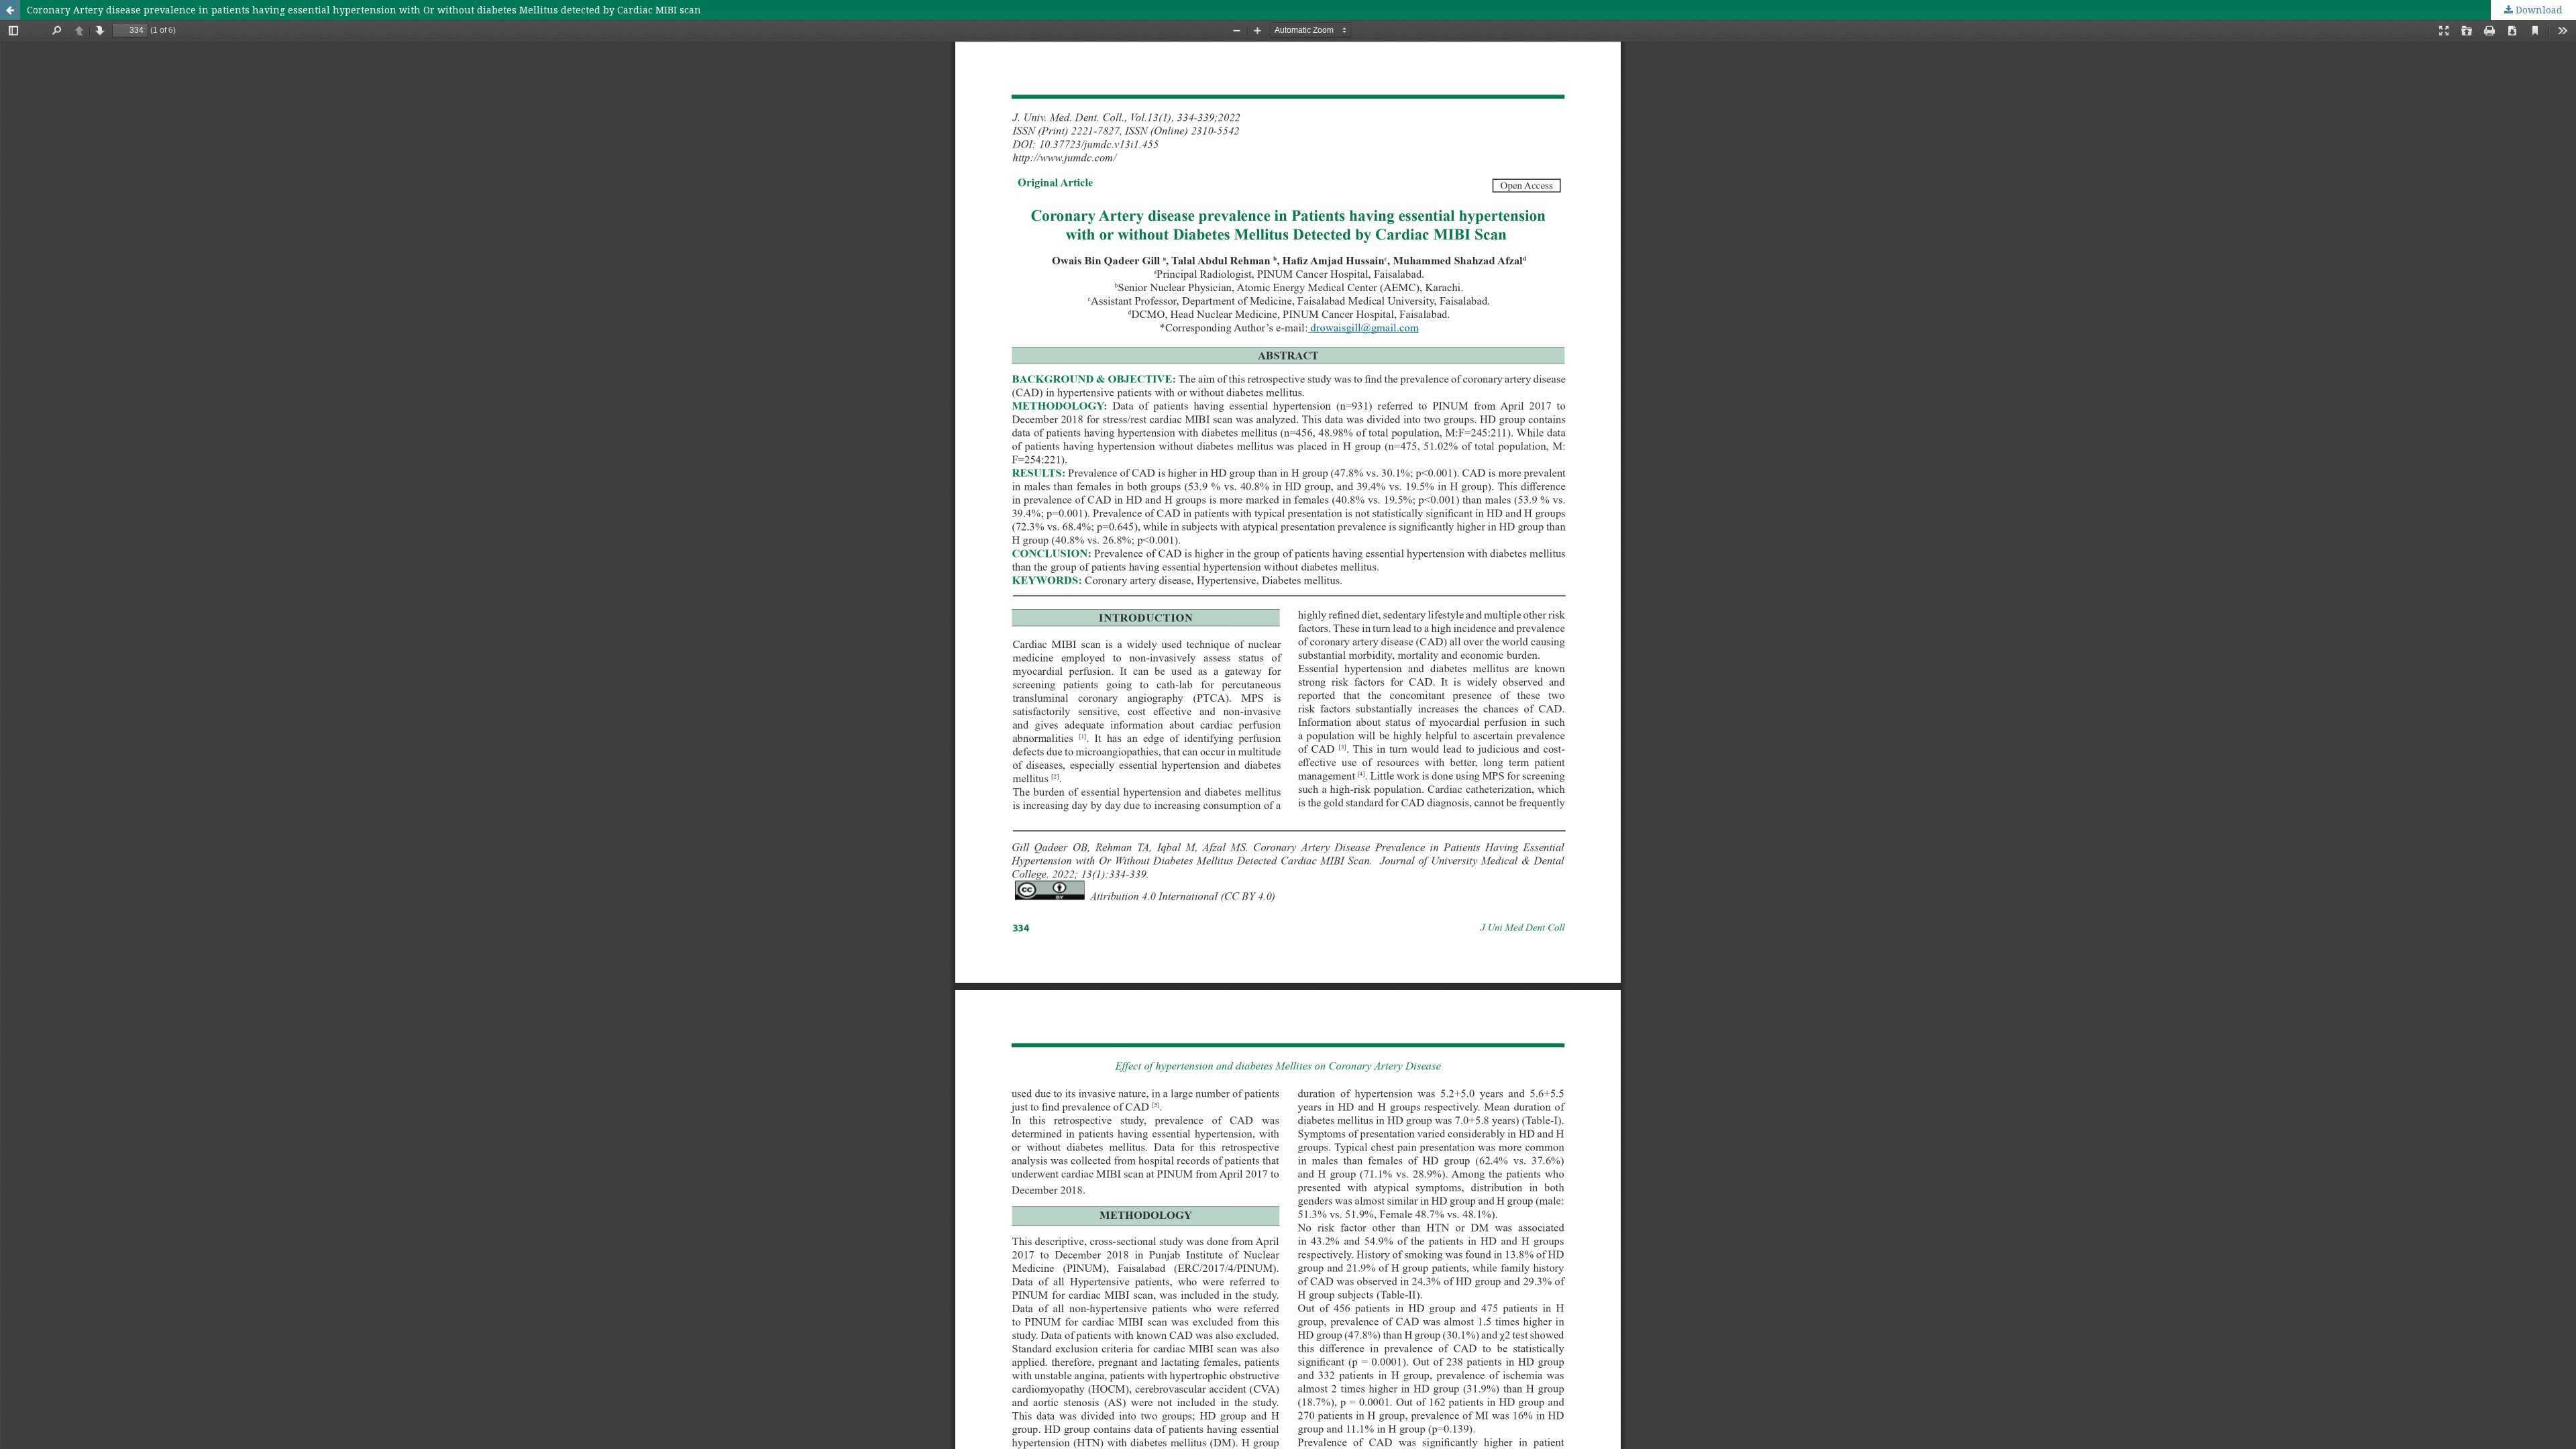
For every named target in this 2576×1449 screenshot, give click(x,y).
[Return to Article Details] (10, 10)
